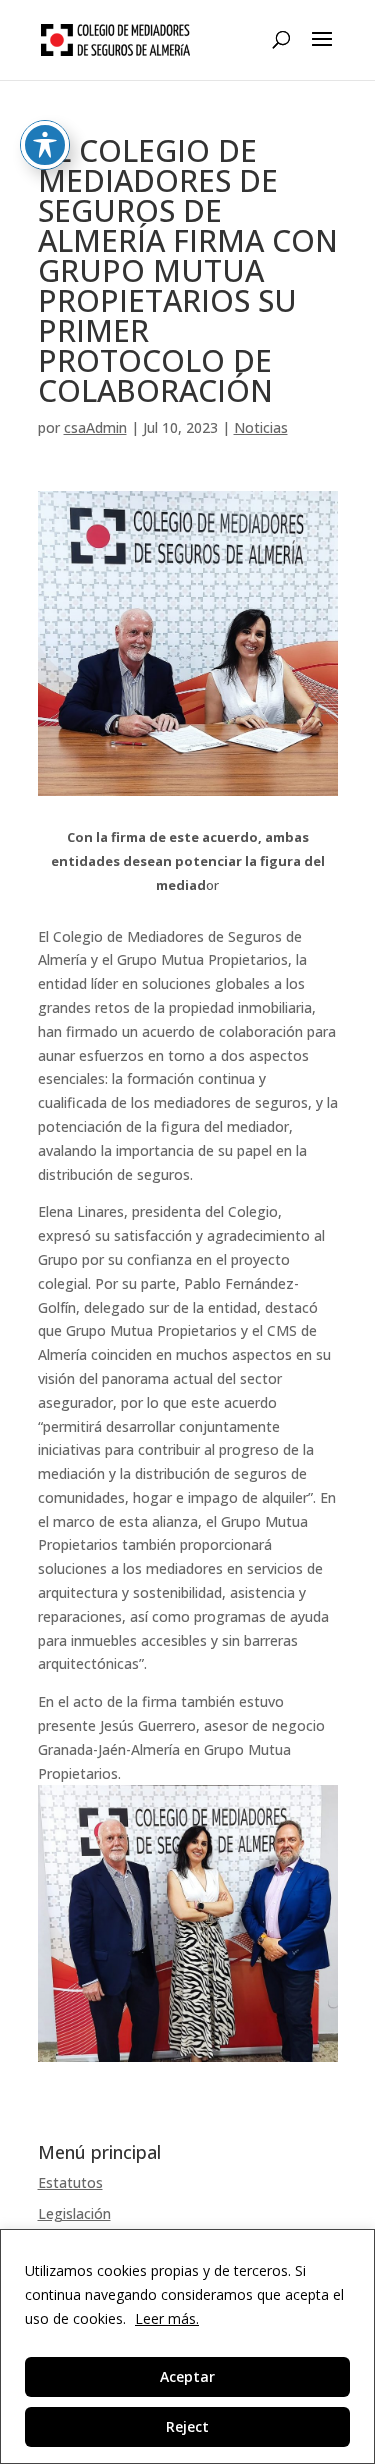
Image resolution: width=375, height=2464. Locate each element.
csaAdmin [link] (95, 427)
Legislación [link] (74, 2213)
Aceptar (187, 2376)
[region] (187, 2346)
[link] (116, 39)
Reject (187, 2426)
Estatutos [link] (70, 2182)
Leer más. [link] (167, 2318)
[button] (322, 52)
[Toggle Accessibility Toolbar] (45, 145)
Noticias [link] (261, 427)
